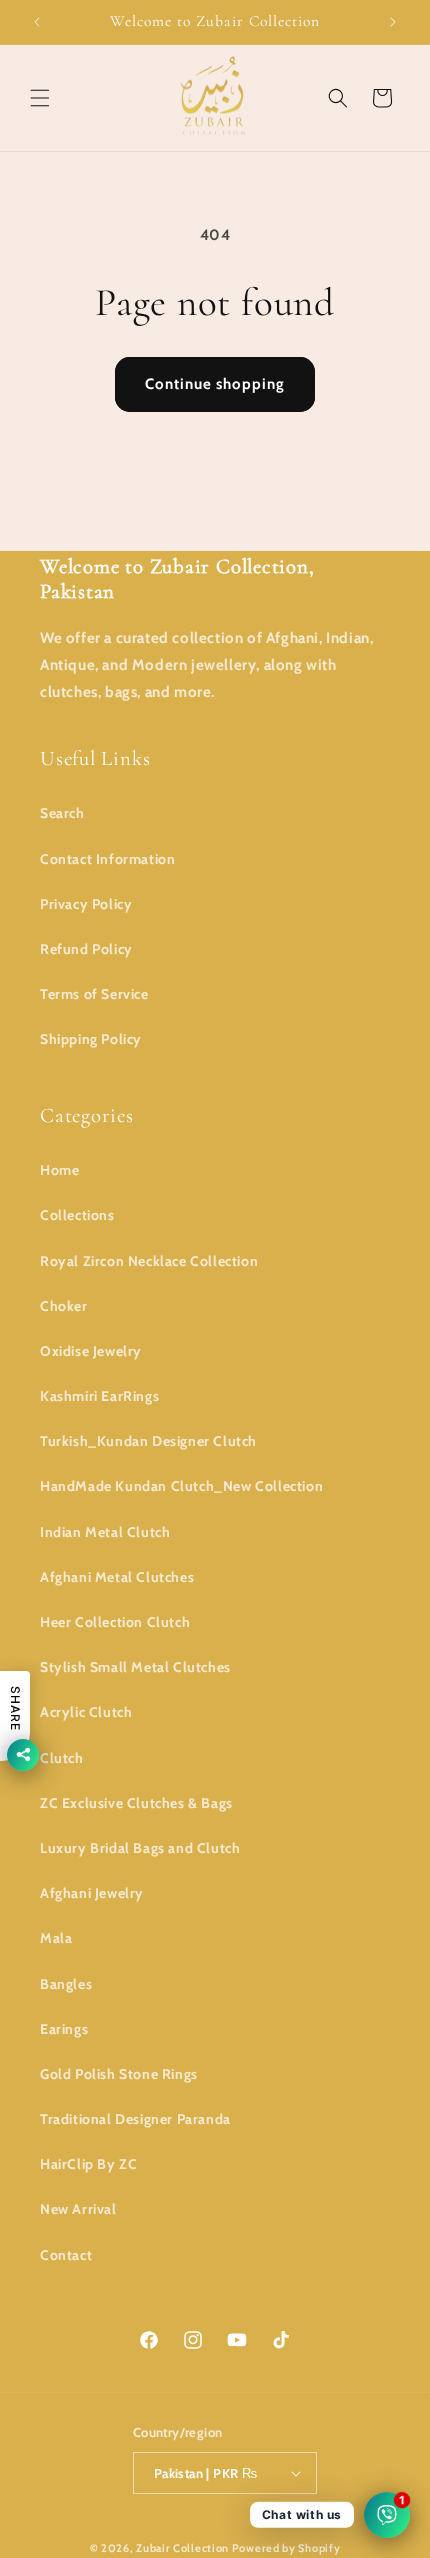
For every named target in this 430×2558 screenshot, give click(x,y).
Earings (64, 2029)
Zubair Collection (182, 2548)
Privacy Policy (86, 904)
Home (59, 1170)
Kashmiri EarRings (99, 1396)
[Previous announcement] (37, 22)
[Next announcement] (393, 22)
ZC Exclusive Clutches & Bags (136, 1803)
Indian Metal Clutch (105, 1532)
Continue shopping (215, 384)
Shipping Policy (91, 1039)
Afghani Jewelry (92, 1893)
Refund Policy (86, 949)
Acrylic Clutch (86, 1712)
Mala (56, 1938)
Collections (77, 1215)
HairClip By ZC (88, 2164)
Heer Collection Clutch (115, 1622)
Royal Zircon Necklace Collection (149, 1261)
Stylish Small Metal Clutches (135, 1667)
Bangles (66, 1984)
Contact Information (107, 859)
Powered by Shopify (286, 2548)
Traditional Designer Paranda (135, 2119)
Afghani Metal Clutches (117, 1577)
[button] (40, 98)
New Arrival (78, 2209)
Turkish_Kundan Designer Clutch (148, 1441)
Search (62, 813)
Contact (66, 2255)
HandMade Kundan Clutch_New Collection (181, 1486)
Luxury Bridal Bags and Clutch (140, 1848)
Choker (64, 1306)
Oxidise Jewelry (91, 1351)
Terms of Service (94, 994)
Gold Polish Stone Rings (119, 2074)
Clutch (62, 1758)
